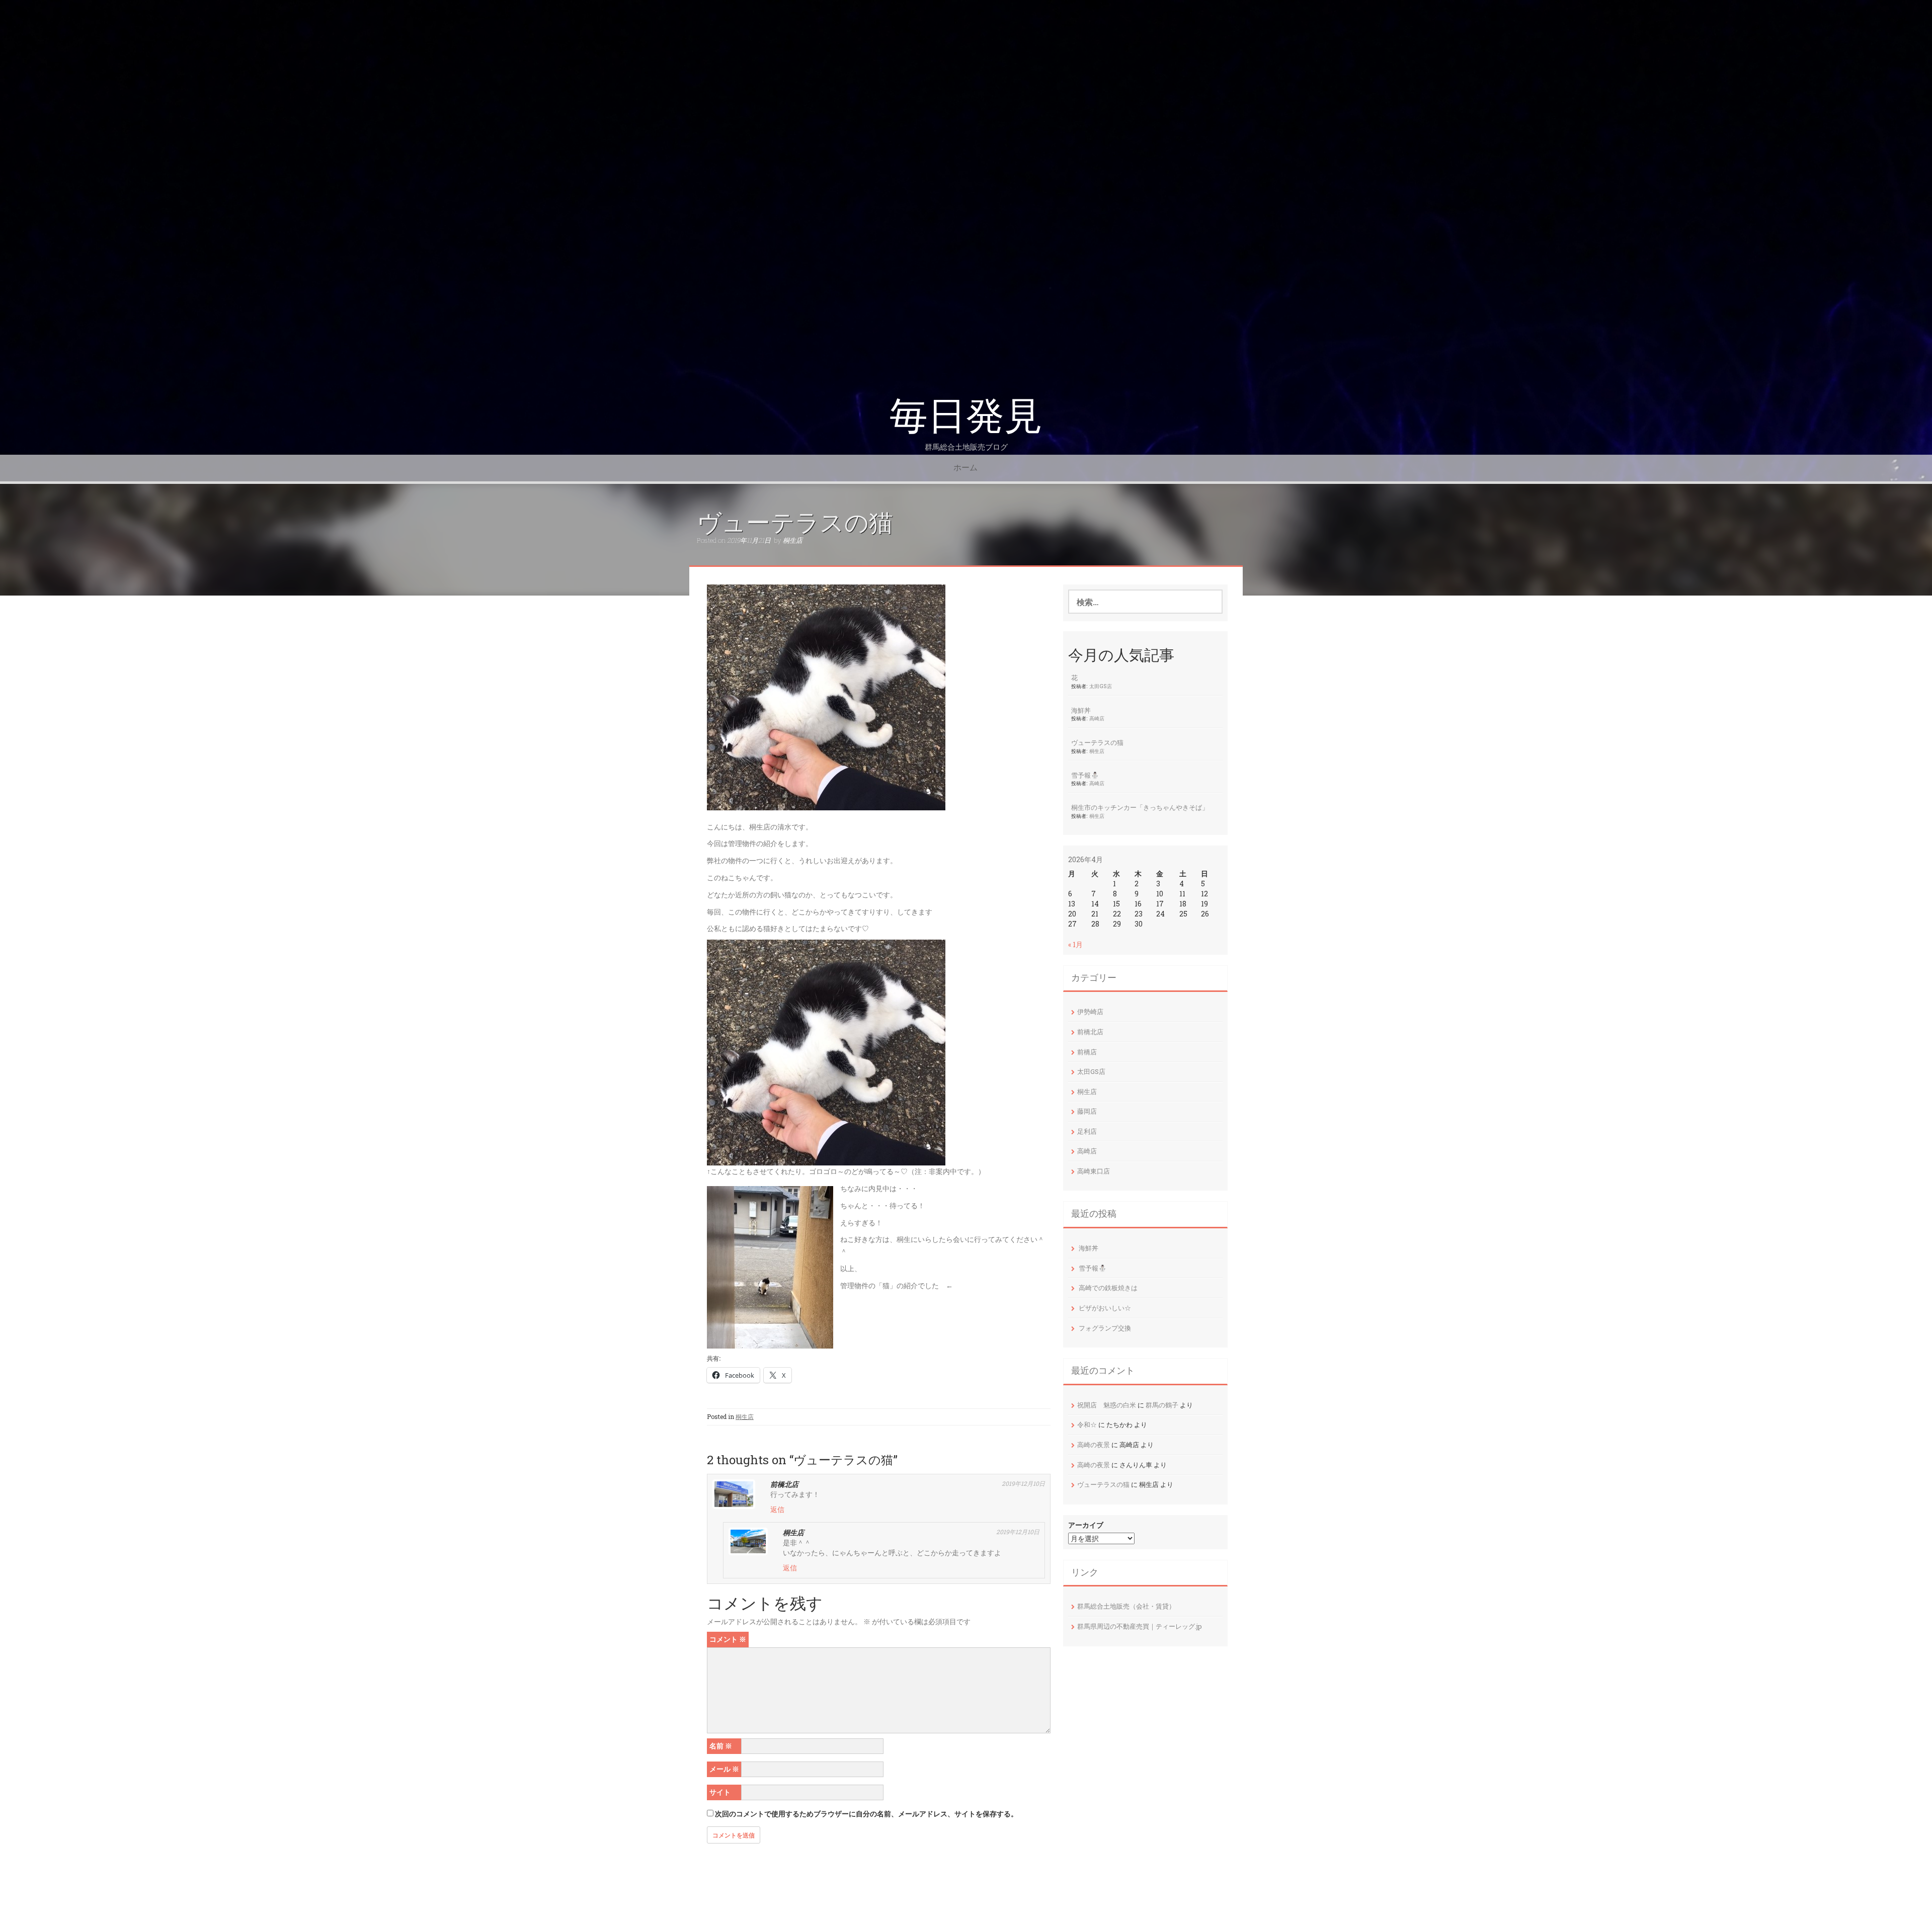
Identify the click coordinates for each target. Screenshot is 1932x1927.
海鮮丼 (1081, 710)
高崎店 (1097, 718)
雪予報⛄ (1085, 775)
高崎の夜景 (1094, 1445)
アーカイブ (1086, 1525)
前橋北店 (1090, 1032)
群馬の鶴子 (1162, 1405)
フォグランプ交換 (1105, 1328)
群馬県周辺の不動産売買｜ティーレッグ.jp (1140, 1626)
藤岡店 (1087, 1111)
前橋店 (1087, 1052)
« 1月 (1075, 944)
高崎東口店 (1094, 1171)
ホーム (965, 468)
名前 (721, 1746)
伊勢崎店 (1090, 1012)
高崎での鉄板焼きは (1108, 1288)
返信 (777, 1509)
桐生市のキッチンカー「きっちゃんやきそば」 (1140, 807)
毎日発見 (966, 416)
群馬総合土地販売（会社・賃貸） (1126, 1606)
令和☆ (1087, 1425)
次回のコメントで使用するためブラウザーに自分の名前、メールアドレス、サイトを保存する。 (866, 1814)
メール (724, 1769)
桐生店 (793, 540)
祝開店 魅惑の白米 (1107, 1405)
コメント (728, 1639)
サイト (720, 1792)
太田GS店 (1101, 686)
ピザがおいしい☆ (1105, 1308)
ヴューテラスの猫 (1097, 742)
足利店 (1087, 1131)
